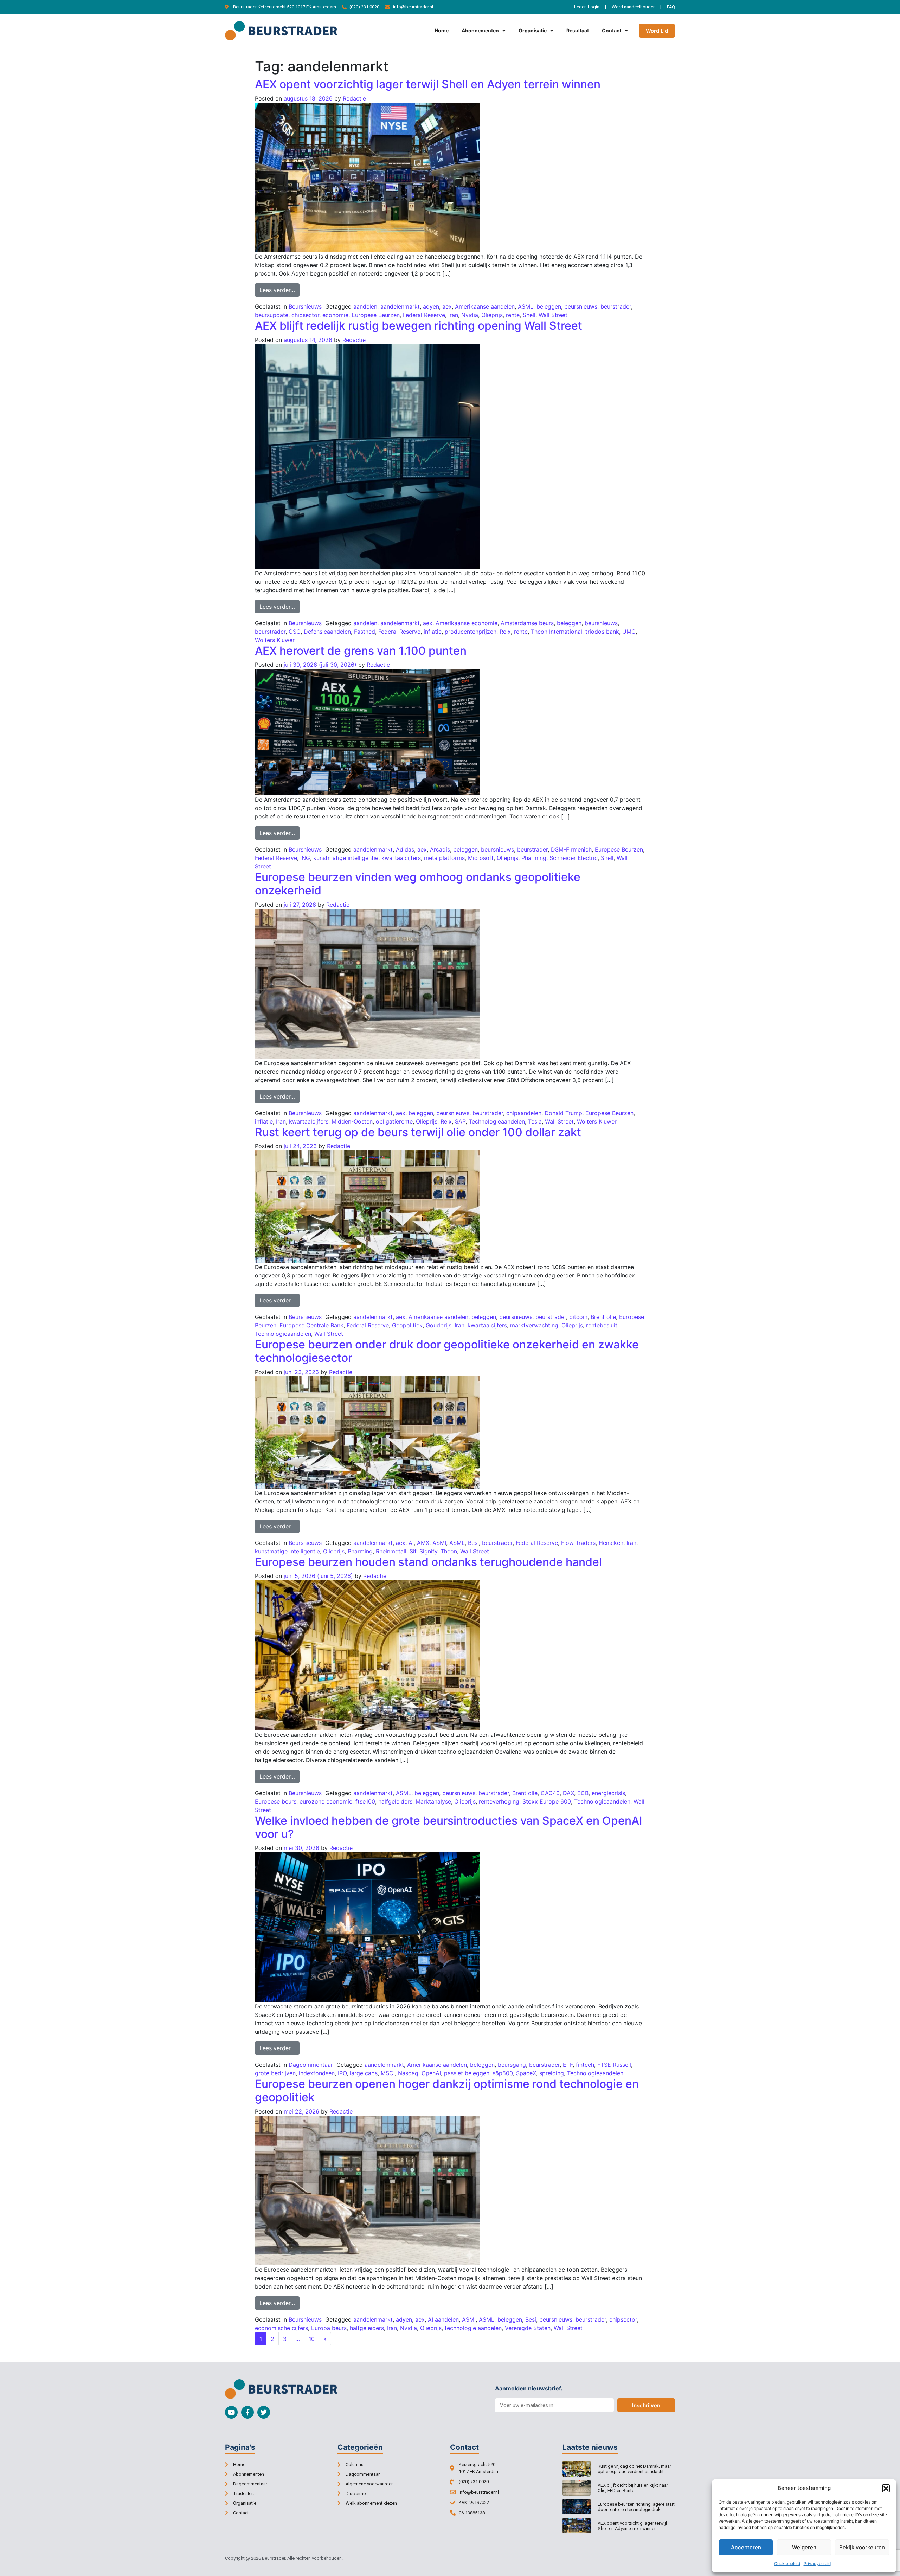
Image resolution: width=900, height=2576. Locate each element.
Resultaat (578, 30)
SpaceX (526, 2073)
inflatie (433, 632)
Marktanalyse (433, 1801)
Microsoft (481, 858)
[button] (886, 2488)
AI (411, 1543)
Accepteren (746, 2547)
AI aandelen (443, 2319)
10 (312, 2339)
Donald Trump (563, 1113)
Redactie (354, 98)
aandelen (365, 306)
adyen (431, 306)
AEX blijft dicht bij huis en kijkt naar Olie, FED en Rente (633, 2488)
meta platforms (444, 858)
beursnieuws (581, 306)
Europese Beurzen (376, 315)
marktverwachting (534, 1325)
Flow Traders (578, 1543)
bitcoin (578, 1317)
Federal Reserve (424, 315)
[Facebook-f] (247, 2412)
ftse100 (365, 1801)
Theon (449, 1551)
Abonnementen (480, 30)
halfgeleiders (395, 1801)
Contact (612, 30)
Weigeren (804, 2547)
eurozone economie (326, 1801)
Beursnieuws (305, 306)
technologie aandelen (473, 2328)
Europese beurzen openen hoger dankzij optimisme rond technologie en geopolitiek (447, 2090)
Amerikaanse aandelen (485, 306)
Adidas (405, 849)
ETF (568, 2065)
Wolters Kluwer (275, 640)
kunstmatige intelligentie (346, 858)
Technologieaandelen (497, 1121)
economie (335, 315)
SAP (460, 1121)
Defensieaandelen (327, 632)
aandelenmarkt (400, 306)
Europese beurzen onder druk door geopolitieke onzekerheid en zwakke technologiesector (447, 1351)
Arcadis (440, 849)
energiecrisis (608, 1793)
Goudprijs (439, 1325)
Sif (413, 1551)
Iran (453, 315)
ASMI (439, 1543)
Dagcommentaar (311, 2065)
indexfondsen (317, 2073)
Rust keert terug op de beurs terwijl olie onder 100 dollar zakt (418, 1132)
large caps (364, 2073)
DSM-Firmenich (571, 849)
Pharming (534, 858)
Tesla (535, 1121)
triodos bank (602, 632)
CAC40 (550, 1793)
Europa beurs (329, 2328)
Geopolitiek (407, 1325)
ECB (583, 1793)
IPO (342, 2073)
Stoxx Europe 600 (547, 1801)
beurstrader (616, 306)
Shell (529, 315)
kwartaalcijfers (401, 858)
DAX (568, 1793)
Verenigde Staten (528, 2328)
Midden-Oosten (352, 1121)
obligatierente (394, 1121)
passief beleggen (467, 2073)
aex (447, 306)
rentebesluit (602, 1325)
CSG (295, 632)
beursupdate (272, 315)
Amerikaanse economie (467, 623)
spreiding (552, 2073)
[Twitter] (264, 2412)
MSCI (388, 2073)
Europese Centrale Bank (311, 1325)
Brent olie (603, 1317)
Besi (473, 1543)
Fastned (365, 632)
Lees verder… (279, 288)
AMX (423, 1543)
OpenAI (431, 2073)
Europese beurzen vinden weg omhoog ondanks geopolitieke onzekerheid (418, 884)
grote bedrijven (275, 2073)
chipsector (305, 315)
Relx (505, 632)
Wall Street (553, 315)
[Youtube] (231, 2412)
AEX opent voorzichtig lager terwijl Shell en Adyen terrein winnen (428, 84)
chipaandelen (524, 1113)
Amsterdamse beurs (527, 623)
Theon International (557, 632)
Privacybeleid (817, 2564)
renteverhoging (499, 1801)
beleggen (549, 306)
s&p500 (503, 2073)
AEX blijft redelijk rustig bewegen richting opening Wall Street (419, 326)
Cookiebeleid (787, 2564)
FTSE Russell (614, 2065)
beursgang (512, 2065)
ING (305, 858)
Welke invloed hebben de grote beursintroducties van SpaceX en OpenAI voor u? (449, 1827)
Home (442, 30)
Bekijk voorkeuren (862, 2547)
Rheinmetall (391, 1551)
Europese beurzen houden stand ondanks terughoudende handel (428, 1562)
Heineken (611, 1543)
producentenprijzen (471, 632)
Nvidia (470, 315)
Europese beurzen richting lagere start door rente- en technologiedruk (636, 2507)
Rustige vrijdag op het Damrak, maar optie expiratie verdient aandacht (634, 2469)
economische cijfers (281, 2328)
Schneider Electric (574, 858)
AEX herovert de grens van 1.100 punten (361, 651)
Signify (428, 1551)
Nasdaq (408, 2073)
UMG (629, 632)
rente (513, 315)
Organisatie (533, 30)
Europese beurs (276, 1801)
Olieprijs (492, 315)
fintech (585, 2065)
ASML (526, 306)
